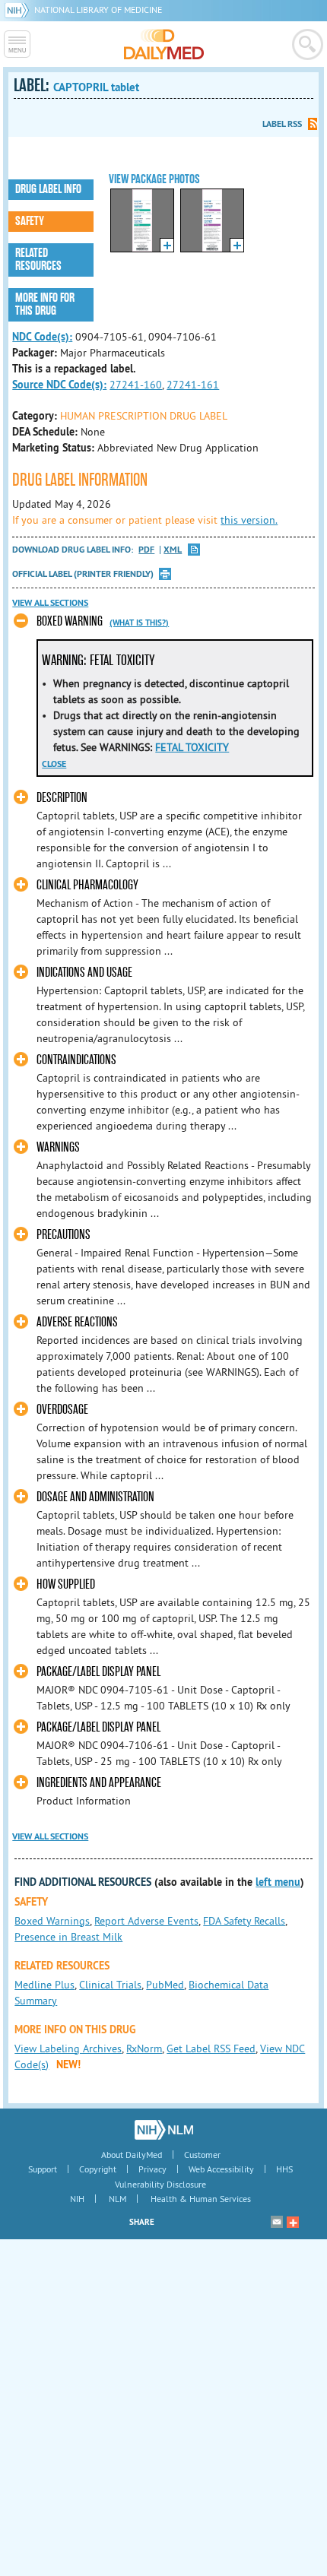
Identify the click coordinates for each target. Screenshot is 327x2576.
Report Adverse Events (146, 1921)
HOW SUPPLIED (66, 1584)
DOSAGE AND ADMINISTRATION (95, 1497)
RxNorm (144, 2048)
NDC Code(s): (42, 337)
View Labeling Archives (68, 2048)
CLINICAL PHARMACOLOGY (87, 885)
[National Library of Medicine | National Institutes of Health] (164, 2130)
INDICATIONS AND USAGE (84, 973)
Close (54, 764)
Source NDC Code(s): (59, 385)
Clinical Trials (110, 1985)
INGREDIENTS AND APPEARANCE (99, 1783)
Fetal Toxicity (192, 747)
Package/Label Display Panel (98, 1672)
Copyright (98, 2169)
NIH (77, 2199)
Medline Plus (44, 1985)
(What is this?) (139, 623)
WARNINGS (58, 1147)
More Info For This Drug (45, 304)
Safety (30, 221)
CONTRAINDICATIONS (76, 1060)
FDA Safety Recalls (244, 1921)
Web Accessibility (221, 2169)
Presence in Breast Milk (68, 1937)
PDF (146, 550)
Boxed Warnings (52, 1921)
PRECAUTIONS (63, 1235)
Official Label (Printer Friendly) (83, 574)
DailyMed (164, 44)
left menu (278, 1882)
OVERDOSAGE (62, 1410)
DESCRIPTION (62, 798)
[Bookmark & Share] (293, 2222)
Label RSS (282, 124)
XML (173, 550)
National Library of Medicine (98, 10)
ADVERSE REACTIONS (77, 1322)
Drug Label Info (48, 189)
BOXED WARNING (70, 621)
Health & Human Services (201, 2199)
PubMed (165, 1985)
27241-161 (193, 385)
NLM (117, 2199)
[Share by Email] (277, 2222)
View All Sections (50, 603)
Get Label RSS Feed (211, 2048)
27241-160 (136, 385)
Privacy (152, 2169)
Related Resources (38, 260)
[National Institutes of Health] (19, 10)
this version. (249, 520)
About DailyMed (132, 2155)
